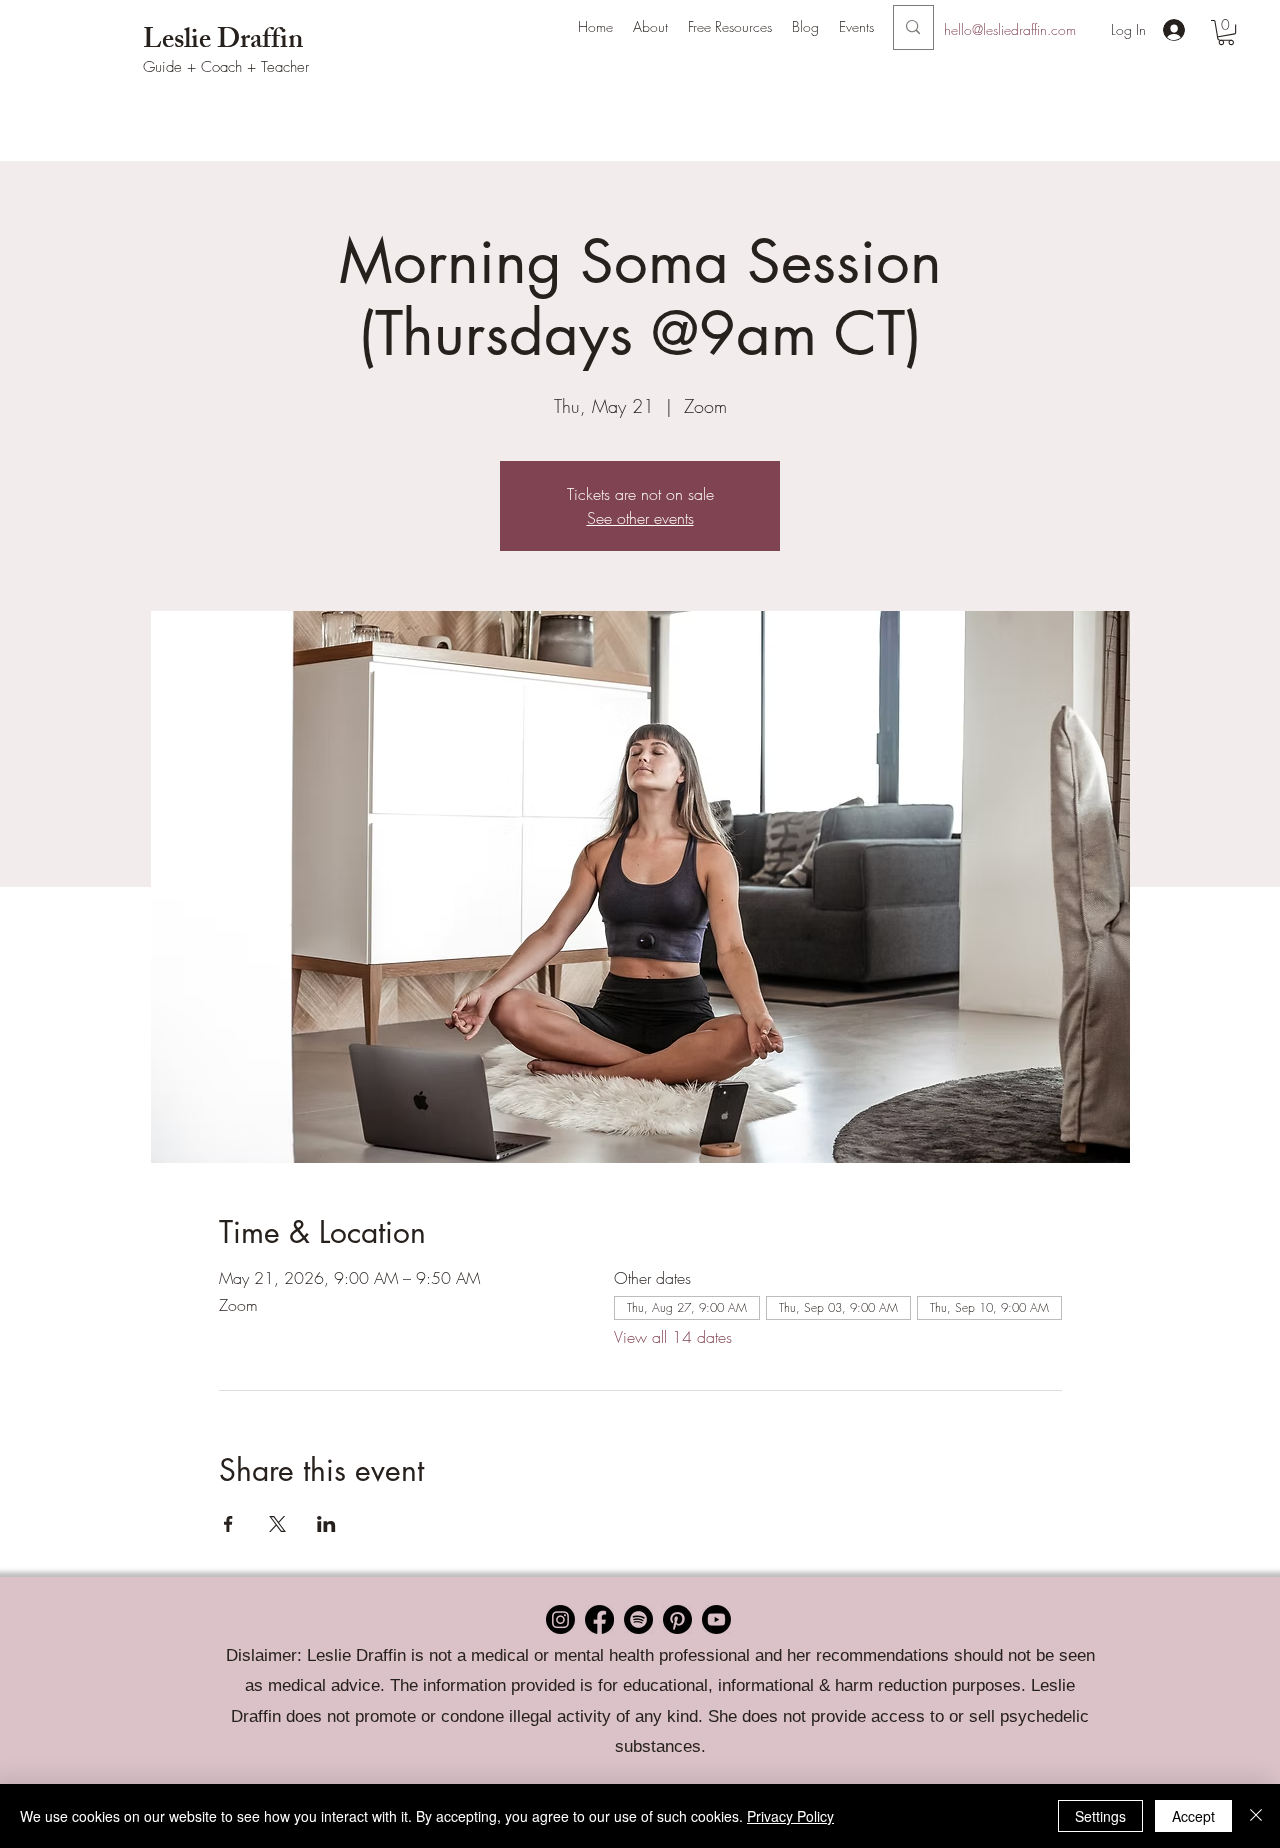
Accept (1193, 1816)
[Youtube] (716, 1619)
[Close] (1256, 1816)
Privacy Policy (790, 1816)
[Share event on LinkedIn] (326, 1524)
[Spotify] (638, 1619)
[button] (650, 27)
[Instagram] (560, 1619)
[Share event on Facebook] (228, 1524)
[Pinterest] (677, 1619)
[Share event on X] (277, 1524)
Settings (1100, 1816)
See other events (640, 518)
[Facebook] (599, 1619)
